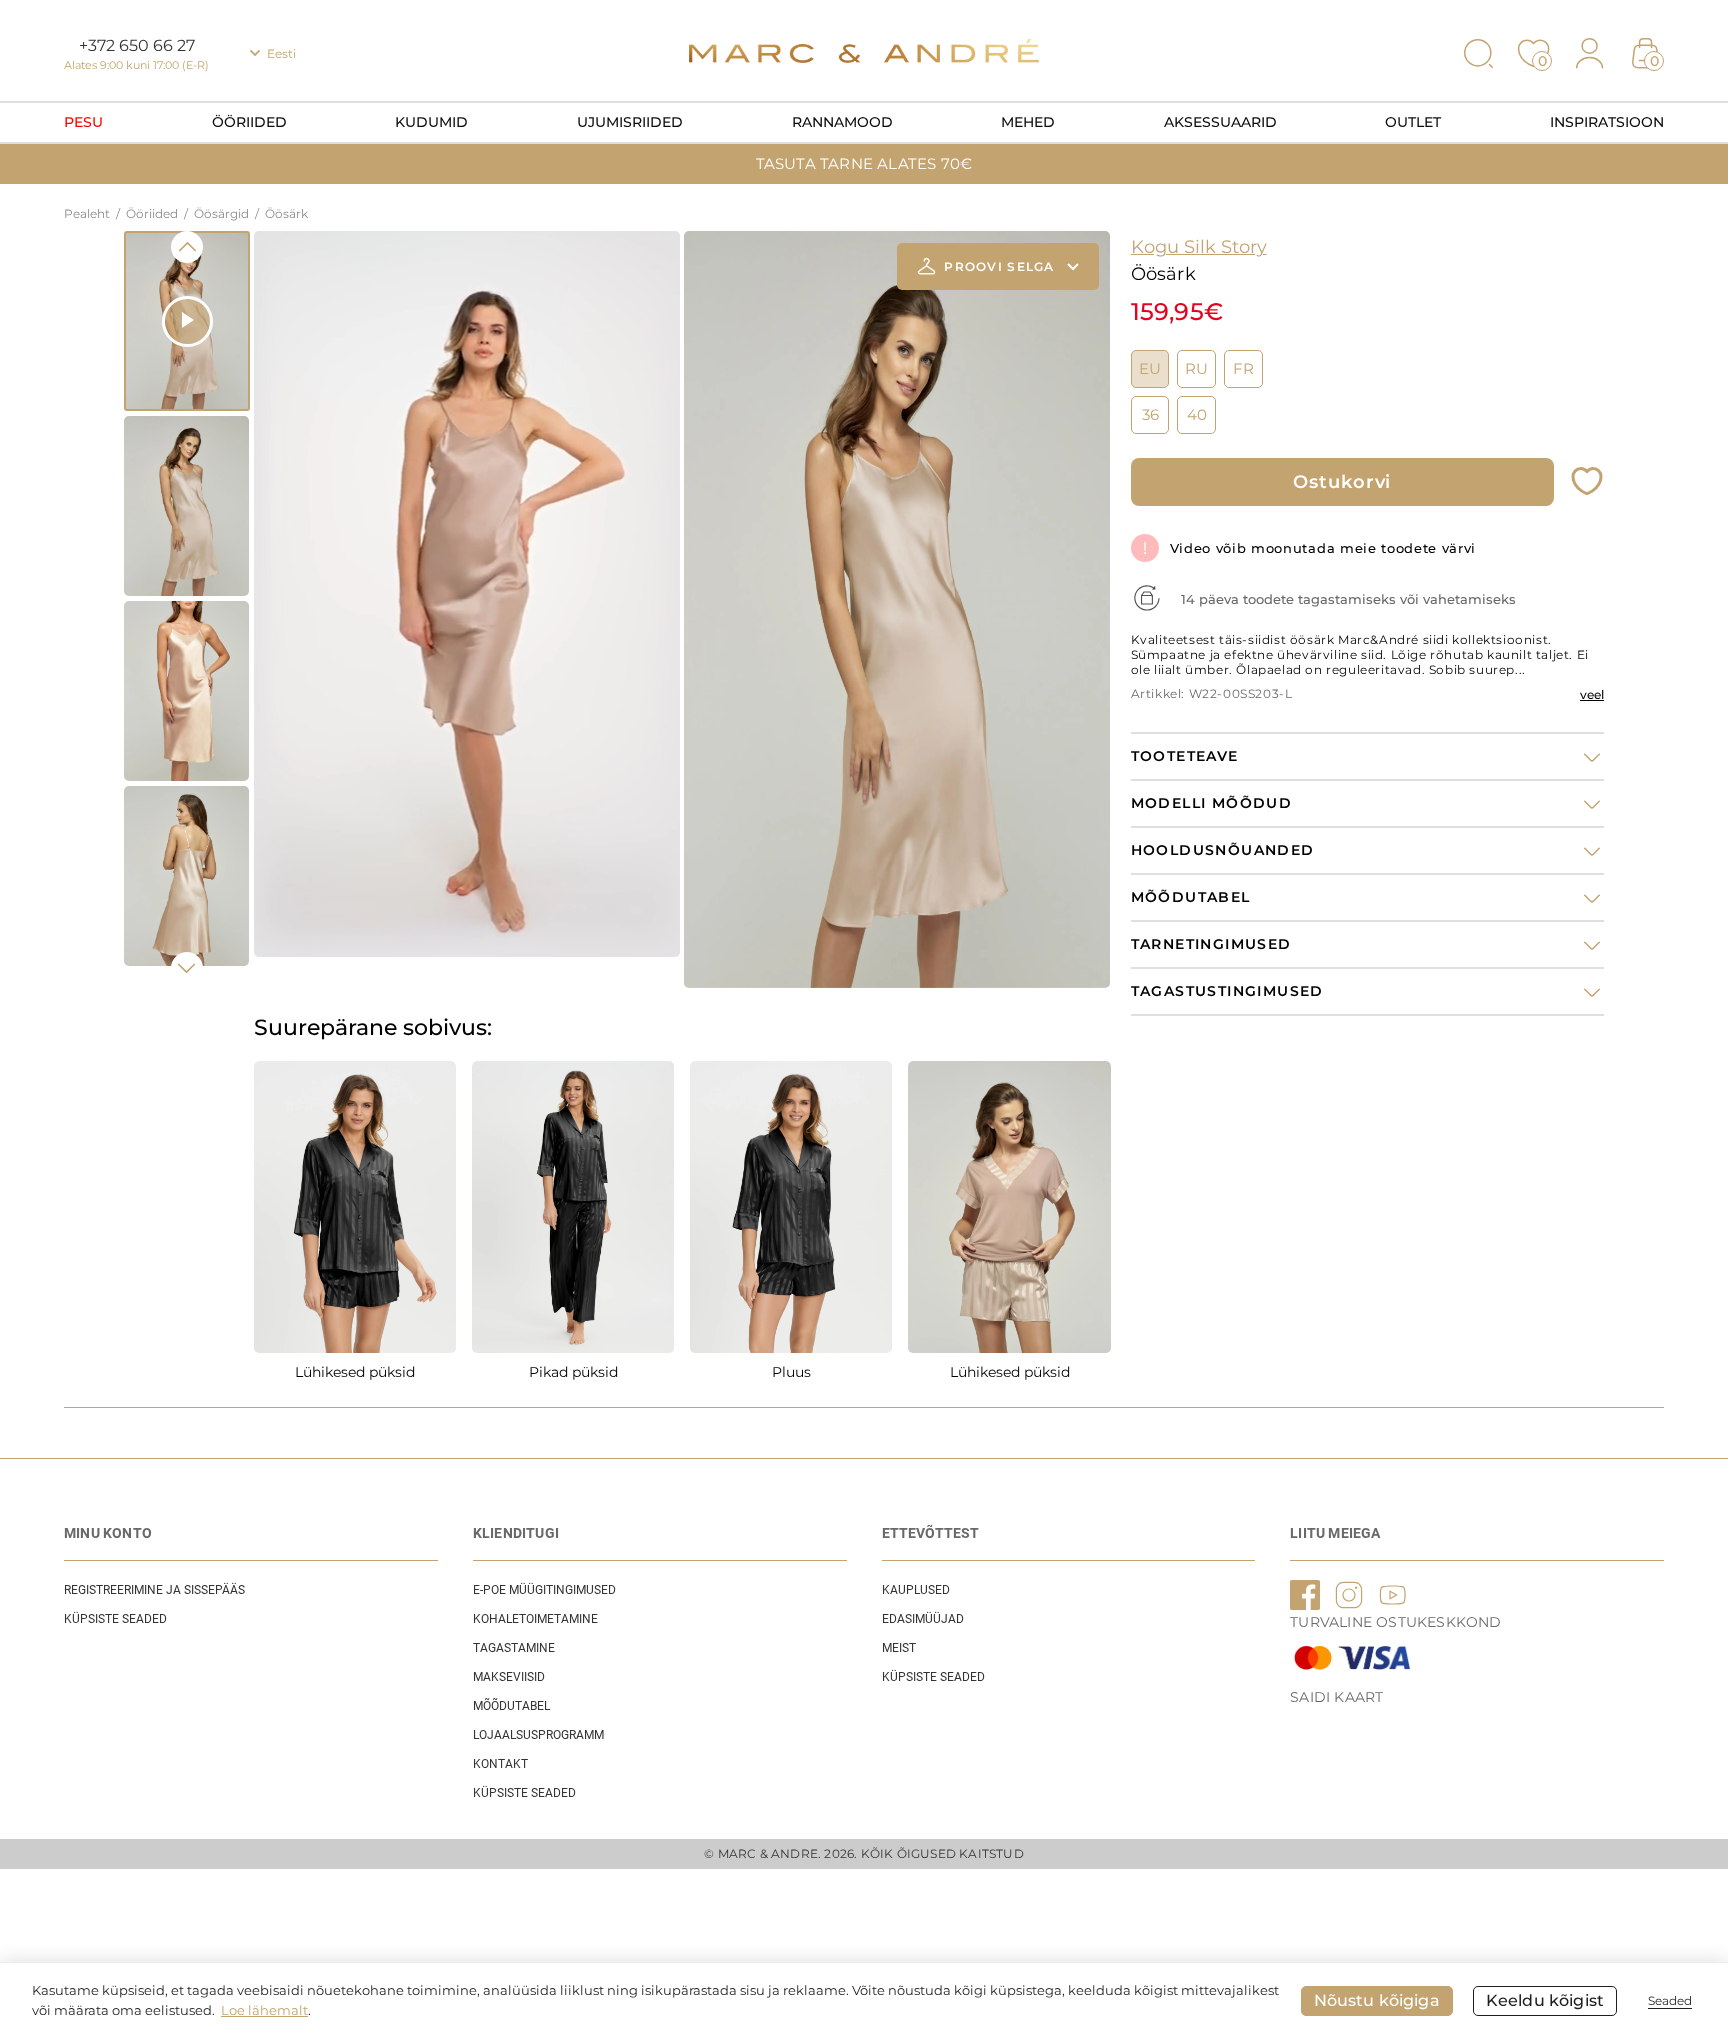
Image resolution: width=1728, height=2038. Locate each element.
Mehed (1028, 122)
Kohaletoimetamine (535, 1619)
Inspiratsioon (1607, 122)
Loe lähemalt (264, 2010)
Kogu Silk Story (1199, 247)
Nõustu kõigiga (1377, 2000)
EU (1150, 369)
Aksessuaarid (1220, 122)
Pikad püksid (573, 1372)
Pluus (791, 1372)
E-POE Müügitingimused (544, 1590)
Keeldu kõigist (1545, 2000)
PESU (83, 122)
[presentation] (274, 557)
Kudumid (431, 122)
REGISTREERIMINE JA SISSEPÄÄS (154, 1590)
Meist (899, 1648)
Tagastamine (514, 1648)
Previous (187, 247)
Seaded (1670, 2000)
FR (1243, 369)
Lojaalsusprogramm (538, 1735)
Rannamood (842, 122)
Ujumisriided (630, 122)
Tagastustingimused (1227, 991)
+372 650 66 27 (137, 45)
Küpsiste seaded (115, 1619)
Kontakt (500, 1764)
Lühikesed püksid (355, 1372)
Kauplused (916, 1590)
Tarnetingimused (1211, 944)
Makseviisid (509, 1677)
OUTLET (1413, 122)
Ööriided (249, 122)
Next (187, 968)
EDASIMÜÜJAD (923, 1619)
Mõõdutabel (511, 1706)
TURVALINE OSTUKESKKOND (1395, 1622)
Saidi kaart (1336, 1697)
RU (1196, 369)
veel (1592, 694)
